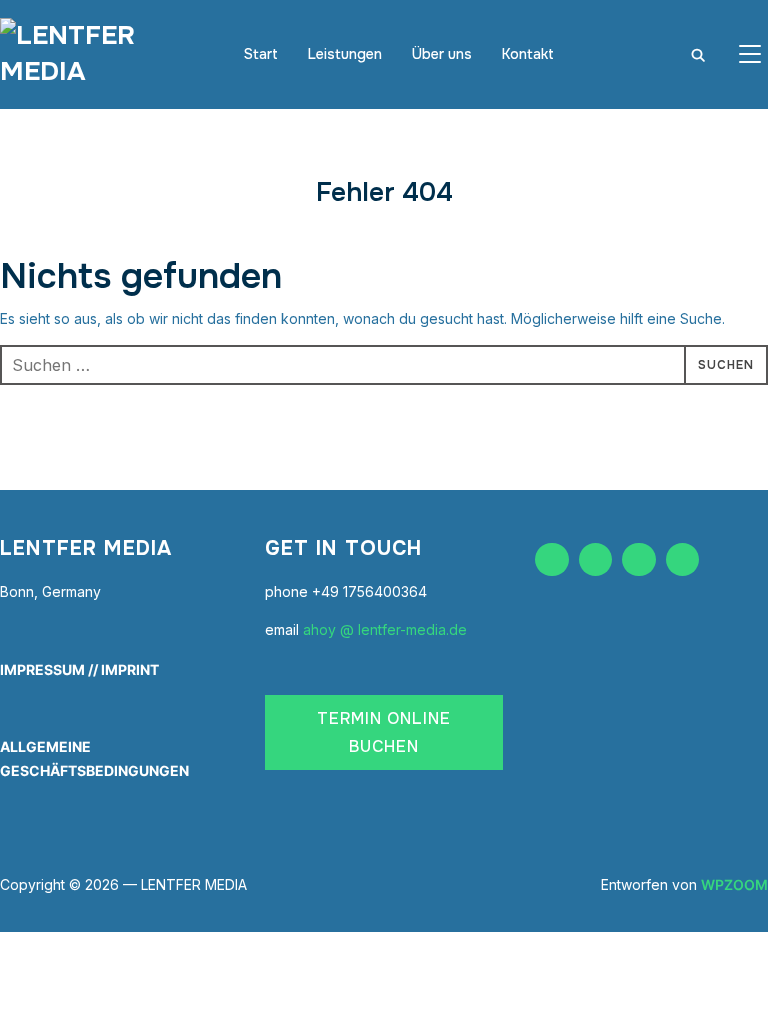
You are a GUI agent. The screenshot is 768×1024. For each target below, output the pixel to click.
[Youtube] (683, 560)
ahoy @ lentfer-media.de (385, 629)
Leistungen (345, 54)
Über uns (442, 54)
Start (261, 54)
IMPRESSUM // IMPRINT (79, 669)
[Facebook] (552, 560)
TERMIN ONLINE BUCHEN (384, 732)
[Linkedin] (639, 560)
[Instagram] (596, 560)
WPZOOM (734, 884)
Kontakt (528, 54)
